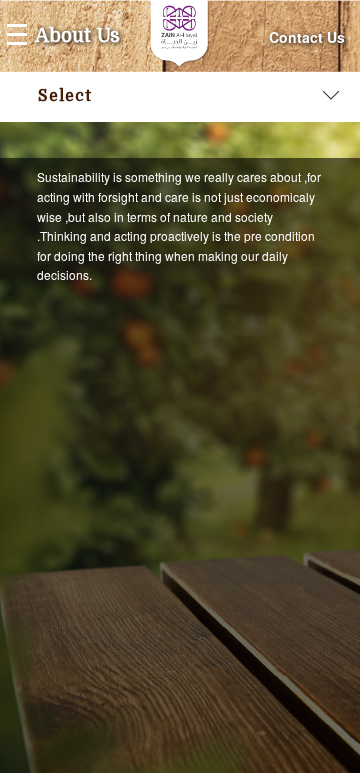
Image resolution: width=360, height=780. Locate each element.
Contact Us (307, 37)
